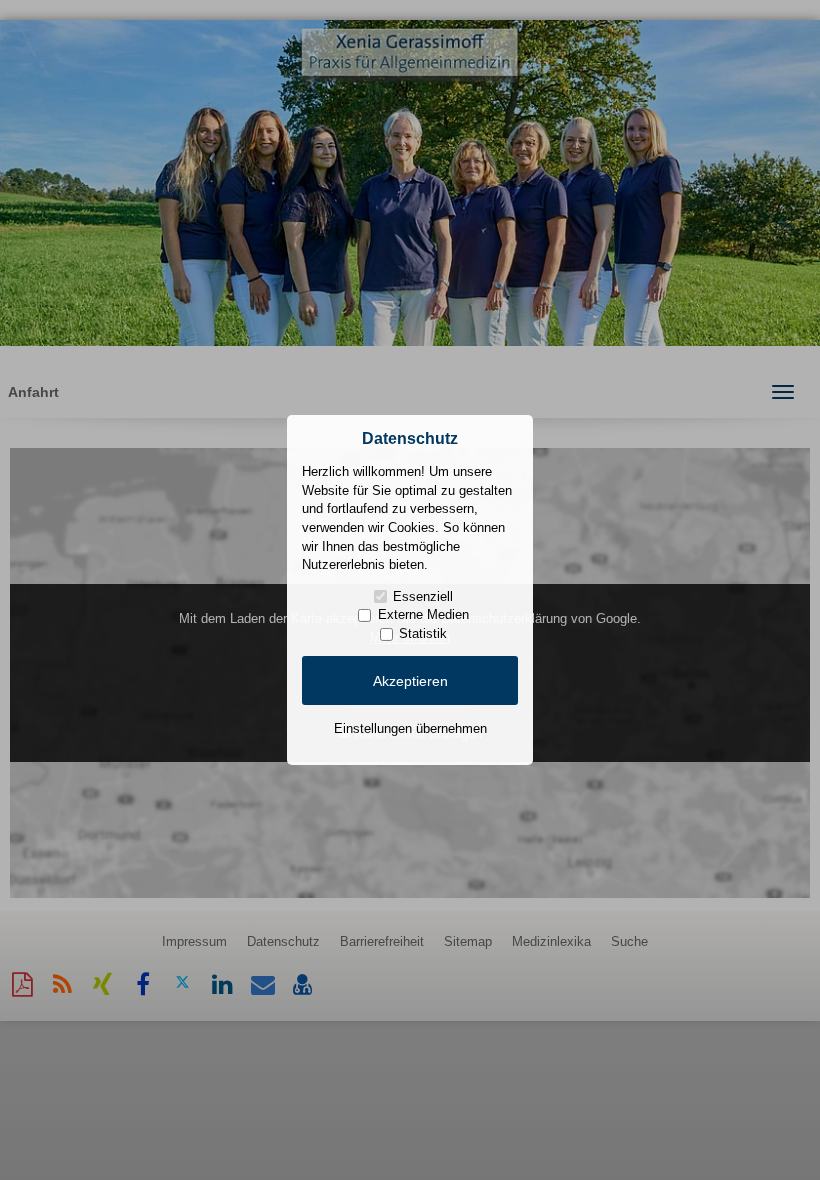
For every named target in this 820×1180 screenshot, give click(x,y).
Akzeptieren (410, 681)
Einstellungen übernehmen (410, 728)
